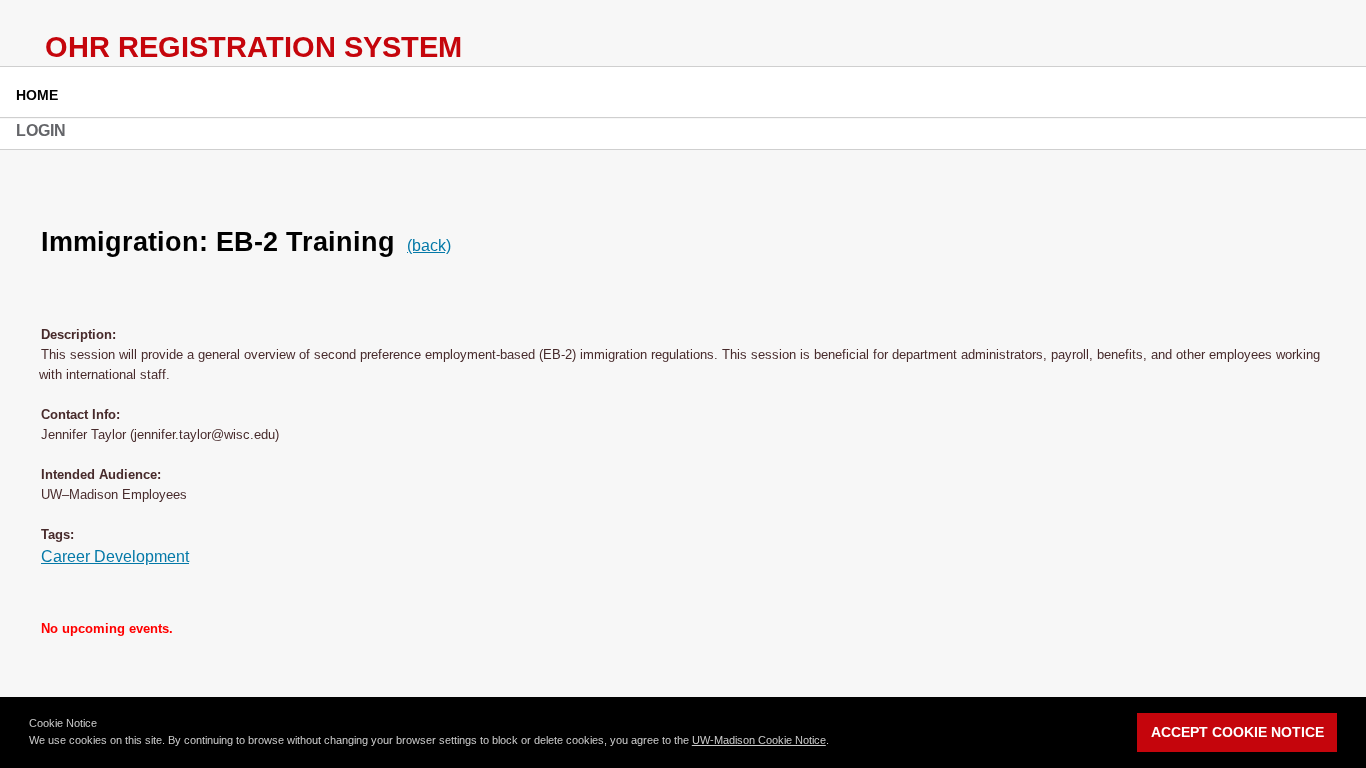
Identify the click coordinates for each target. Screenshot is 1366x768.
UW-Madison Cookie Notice (759, 740)
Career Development (115, 556)
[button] (834, 742)
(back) (429, 245)
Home (37, 95)
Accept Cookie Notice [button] (1237, 732)
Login (41, 130)
